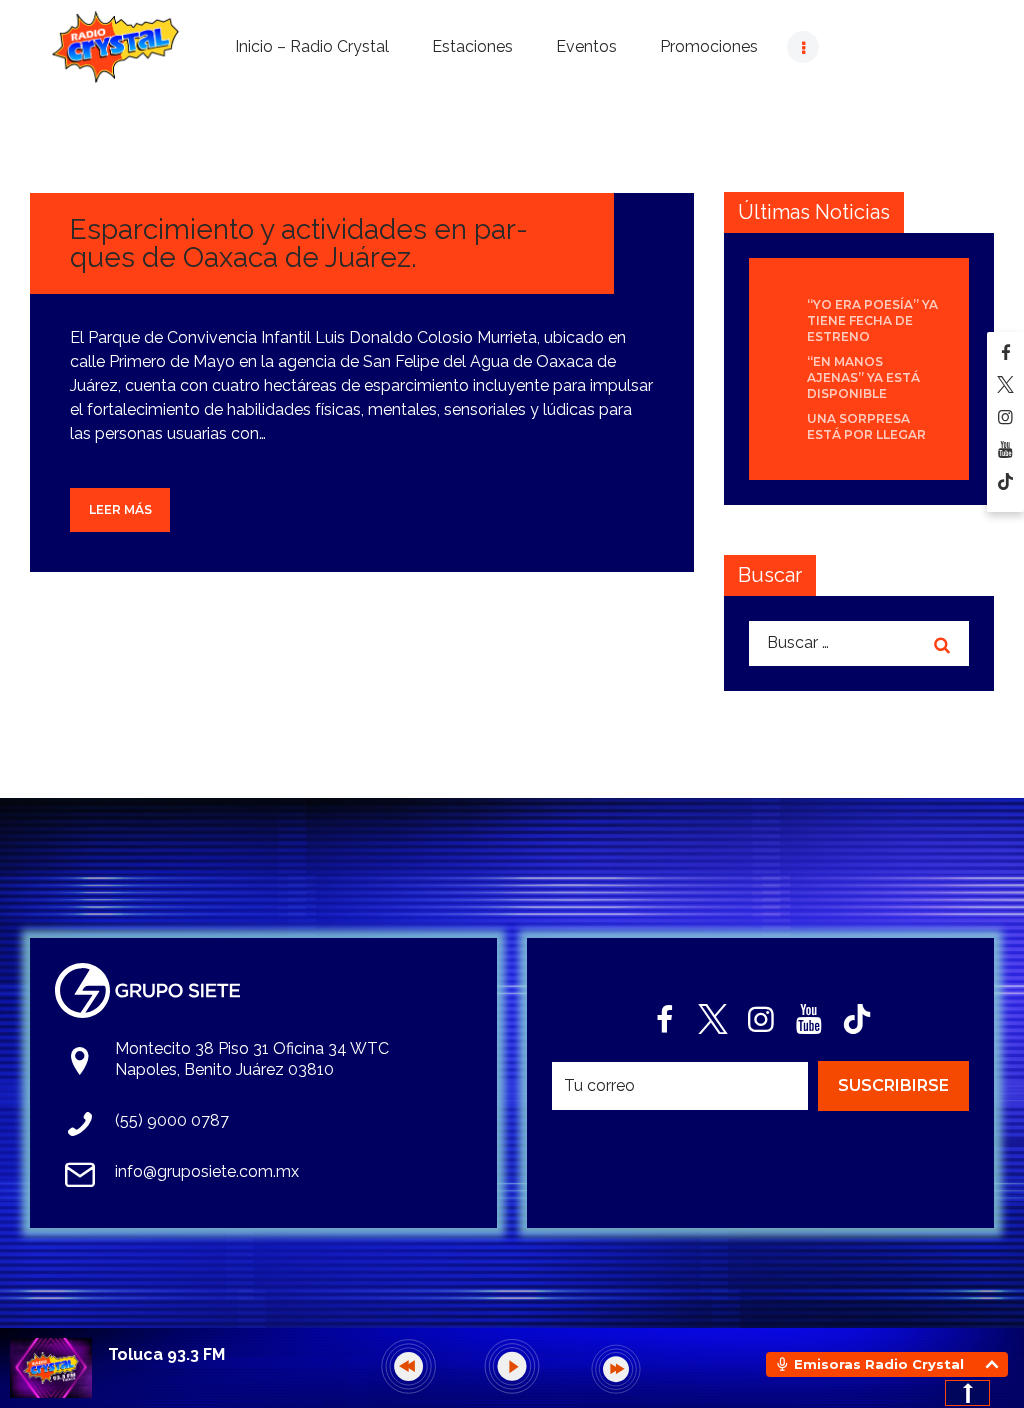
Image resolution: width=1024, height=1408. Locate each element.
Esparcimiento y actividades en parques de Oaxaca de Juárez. (299, 243)
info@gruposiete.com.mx (207, 1171)
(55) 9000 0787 (172, 1120)
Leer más (120, 509)
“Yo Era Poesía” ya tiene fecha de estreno (872, 320)
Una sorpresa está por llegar (866, 426)
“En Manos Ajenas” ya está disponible (863, 377)
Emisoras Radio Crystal (879, 1364)
